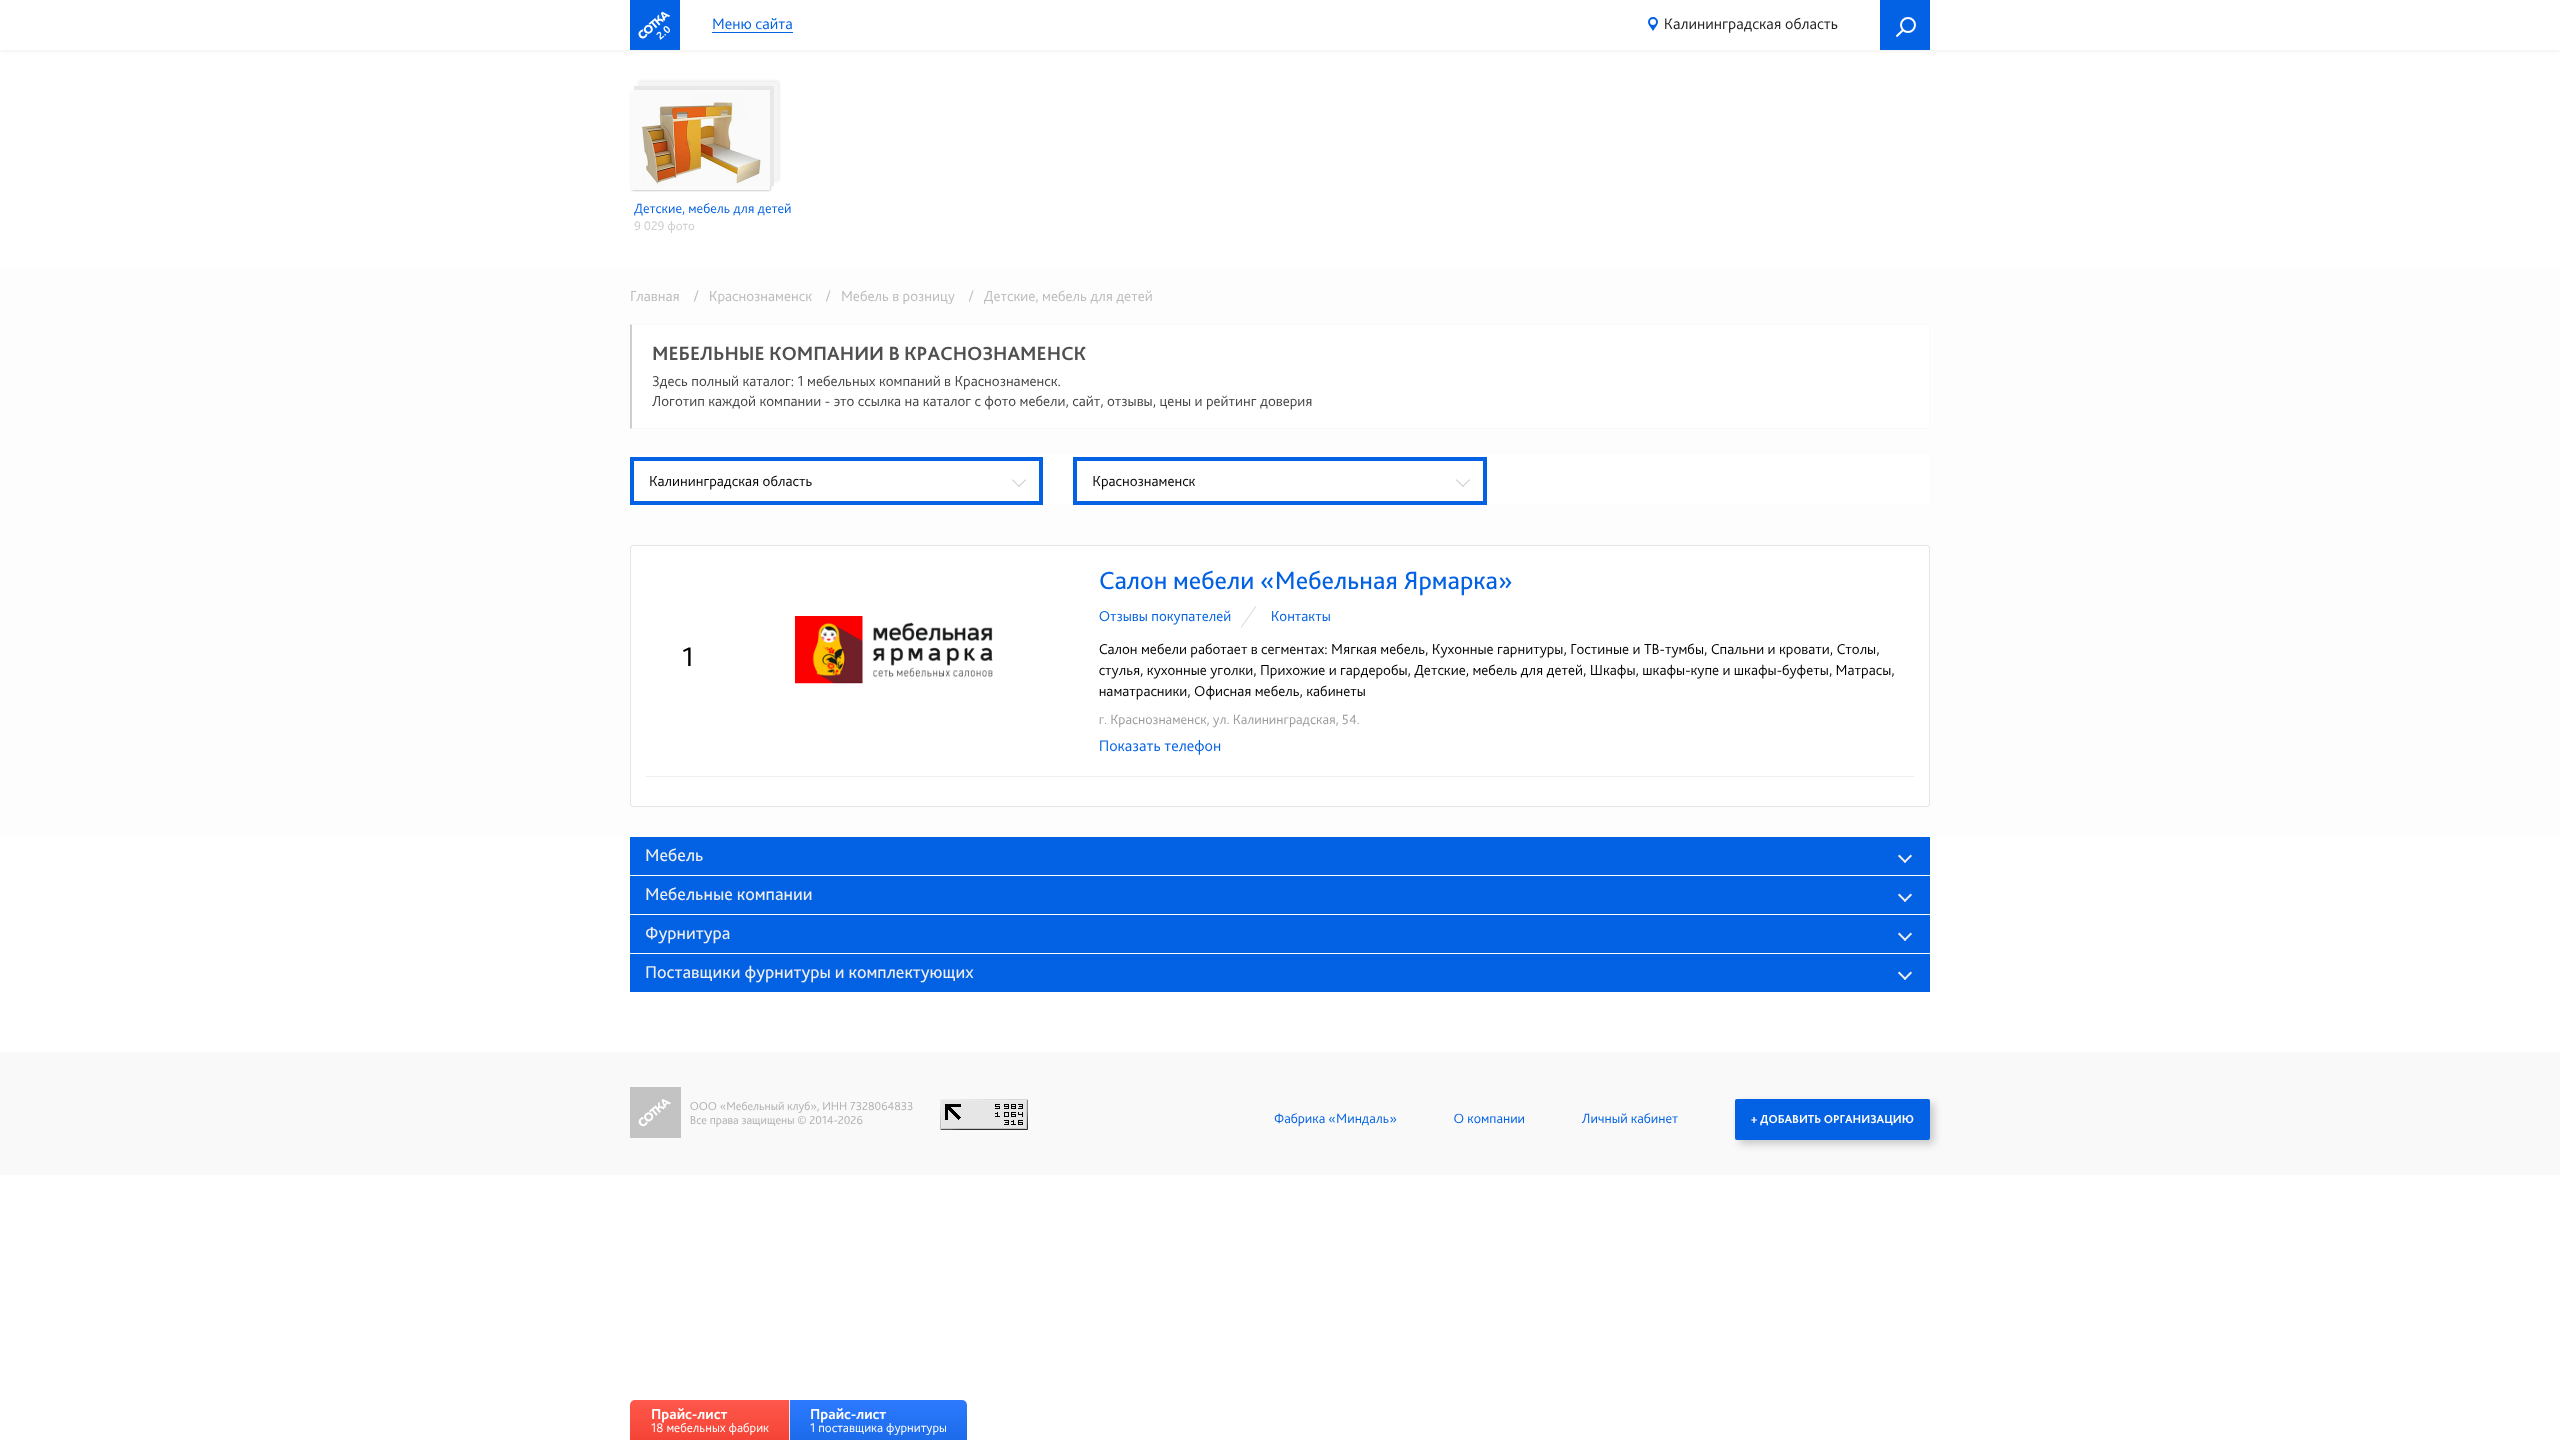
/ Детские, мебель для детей (1055, 296)
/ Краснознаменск (749, 296)
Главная (655, 296)
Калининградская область (1751, 23)
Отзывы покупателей (1165, 616)
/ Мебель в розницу (886, 296)
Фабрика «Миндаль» (1335, 1119)
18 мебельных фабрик (710, 1420)
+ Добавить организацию (1832, 1119)
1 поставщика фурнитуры (878, 1420)
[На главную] (655, 25)
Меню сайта (752, 24)
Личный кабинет (1630, 1119)
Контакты (1301, 616)
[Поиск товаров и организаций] (1905, 25)
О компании (1489, 1119)
